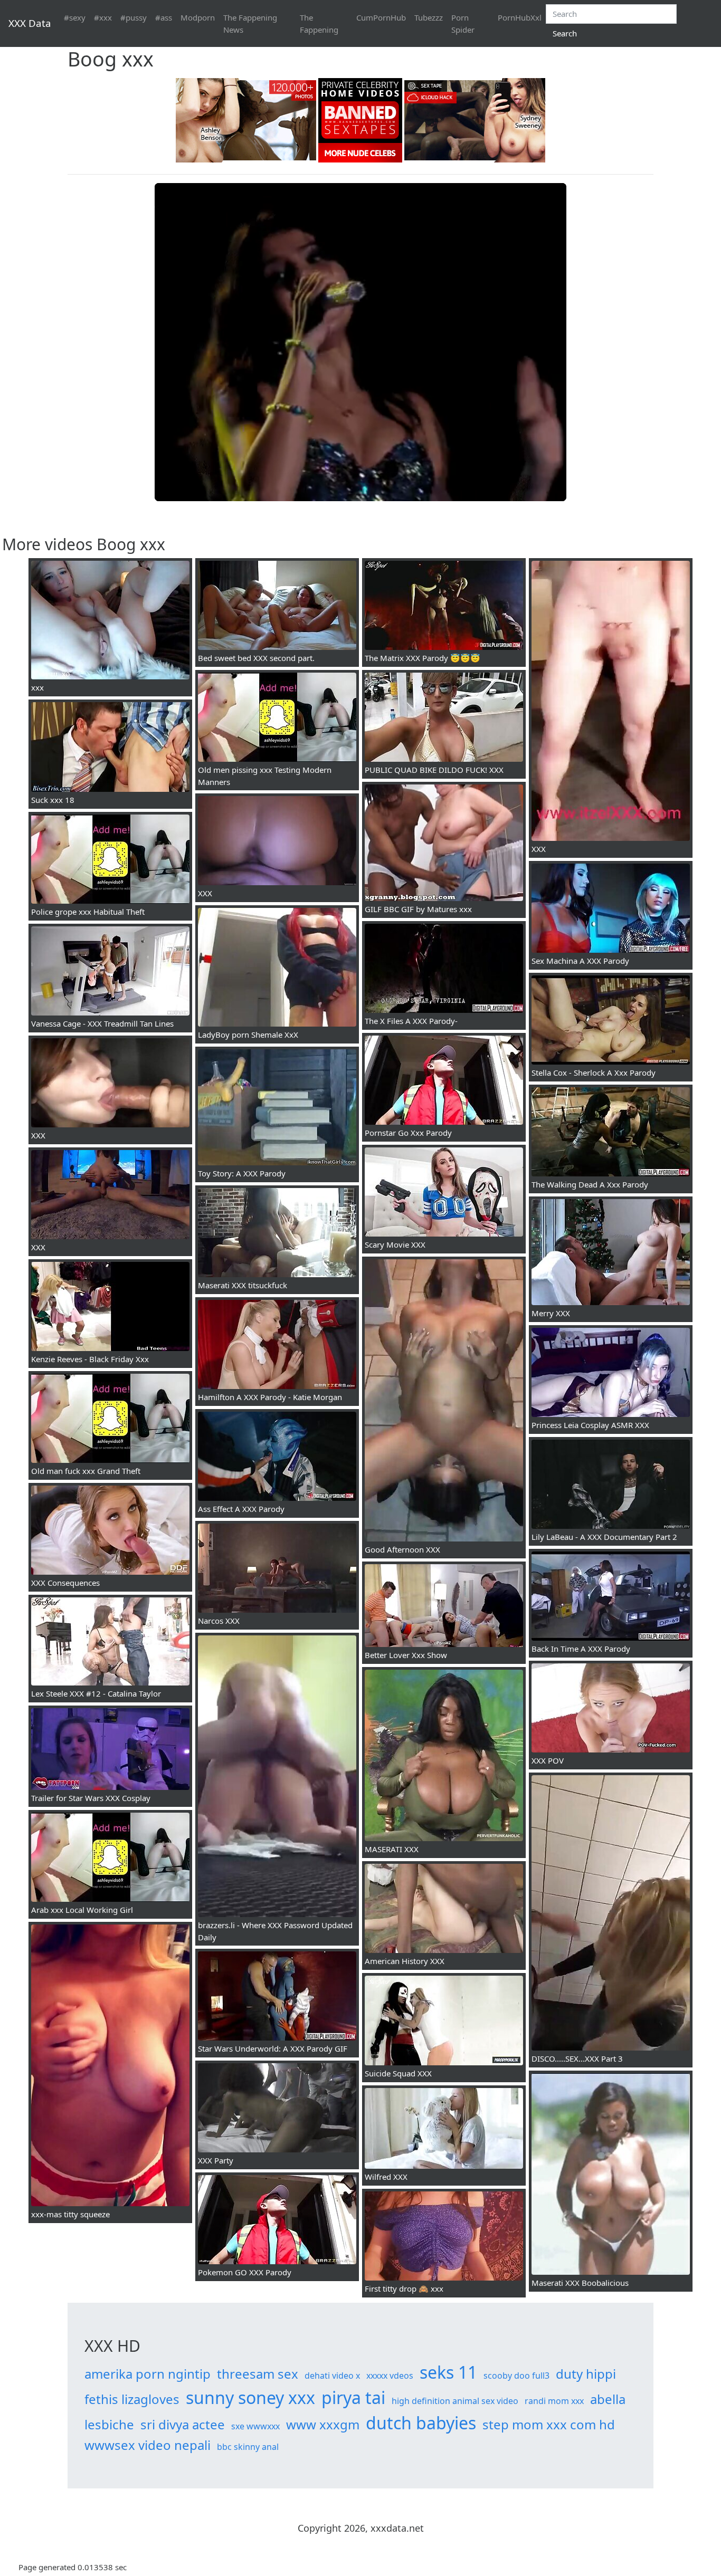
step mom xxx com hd (549, 2424)
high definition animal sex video (455, 2401)
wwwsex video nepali (148, 2445)
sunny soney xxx (250, 2397)
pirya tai (353, 2397)
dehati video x (332, 2376)
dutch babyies (421, 2423)
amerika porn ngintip (148, 2374)
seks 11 (448, 2372)
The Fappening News (250, 23)
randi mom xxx (554, 2401)
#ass (164, 17)
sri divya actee (183, 2424)
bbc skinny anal (248, 2447)
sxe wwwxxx (255, 2426)
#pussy (134, 17)
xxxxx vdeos (390, 2376)
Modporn (198, 17)
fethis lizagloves (132, 2399)
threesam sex (258, 2374)
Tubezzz (429, 17)
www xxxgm (323, 2424)
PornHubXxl (520, 17)
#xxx (103, 17)
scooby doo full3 (516, 2376)
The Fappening (319, 23)
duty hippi (586, 2374)
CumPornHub (381, 17)
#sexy (75, 17)
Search (565, 33)
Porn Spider (463, 23)
